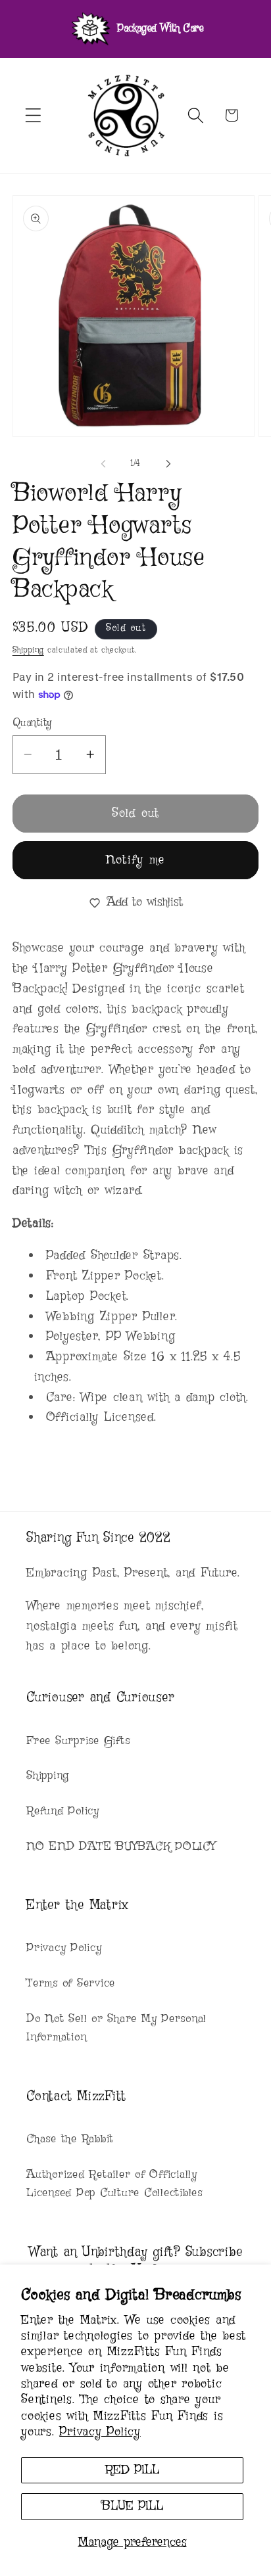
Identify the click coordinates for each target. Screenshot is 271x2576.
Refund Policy (63, 1811)
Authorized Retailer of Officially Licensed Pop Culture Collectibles (114, 2184)
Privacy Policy (100, 2432)
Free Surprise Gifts (78, 1741)
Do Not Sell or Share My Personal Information (116, 2028)
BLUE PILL (132, 2506)
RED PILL (132, 2470)
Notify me (135, 860)
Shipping (28, 650)
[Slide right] (168, 464)
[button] (33, 115)
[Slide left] (103, 464)
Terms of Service (71, 1983)
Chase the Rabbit (70, 2139)
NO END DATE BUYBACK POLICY (121, 1847)
